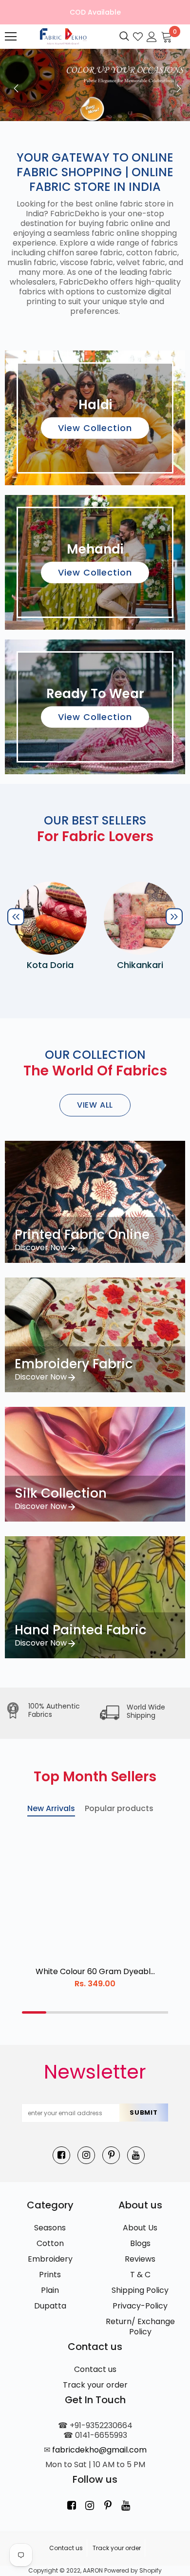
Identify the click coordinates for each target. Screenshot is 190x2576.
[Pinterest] (111, 2155)
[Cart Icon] (167, 36)
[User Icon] (152, 36)
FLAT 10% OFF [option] (95, 12)
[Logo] (62, 36)
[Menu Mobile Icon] (11, 37)
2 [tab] (58, 2012)
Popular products (119, 1808)
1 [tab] (34, 2012)
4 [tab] (107, 2012)
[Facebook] (61, 2155)
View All (95, 1105)
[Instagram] (86, 2155)
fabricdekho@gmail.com (99, 2450)
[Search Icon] (124, 37)
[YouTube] (136, 2155)
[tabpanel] (95, 1911)
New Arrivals (51, 1808)
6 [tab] (156, 2012)
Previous (14, 85)
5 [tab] (132, 2012)
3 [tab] (83, 2012)
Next (176, 85)
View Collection (95, 428)
